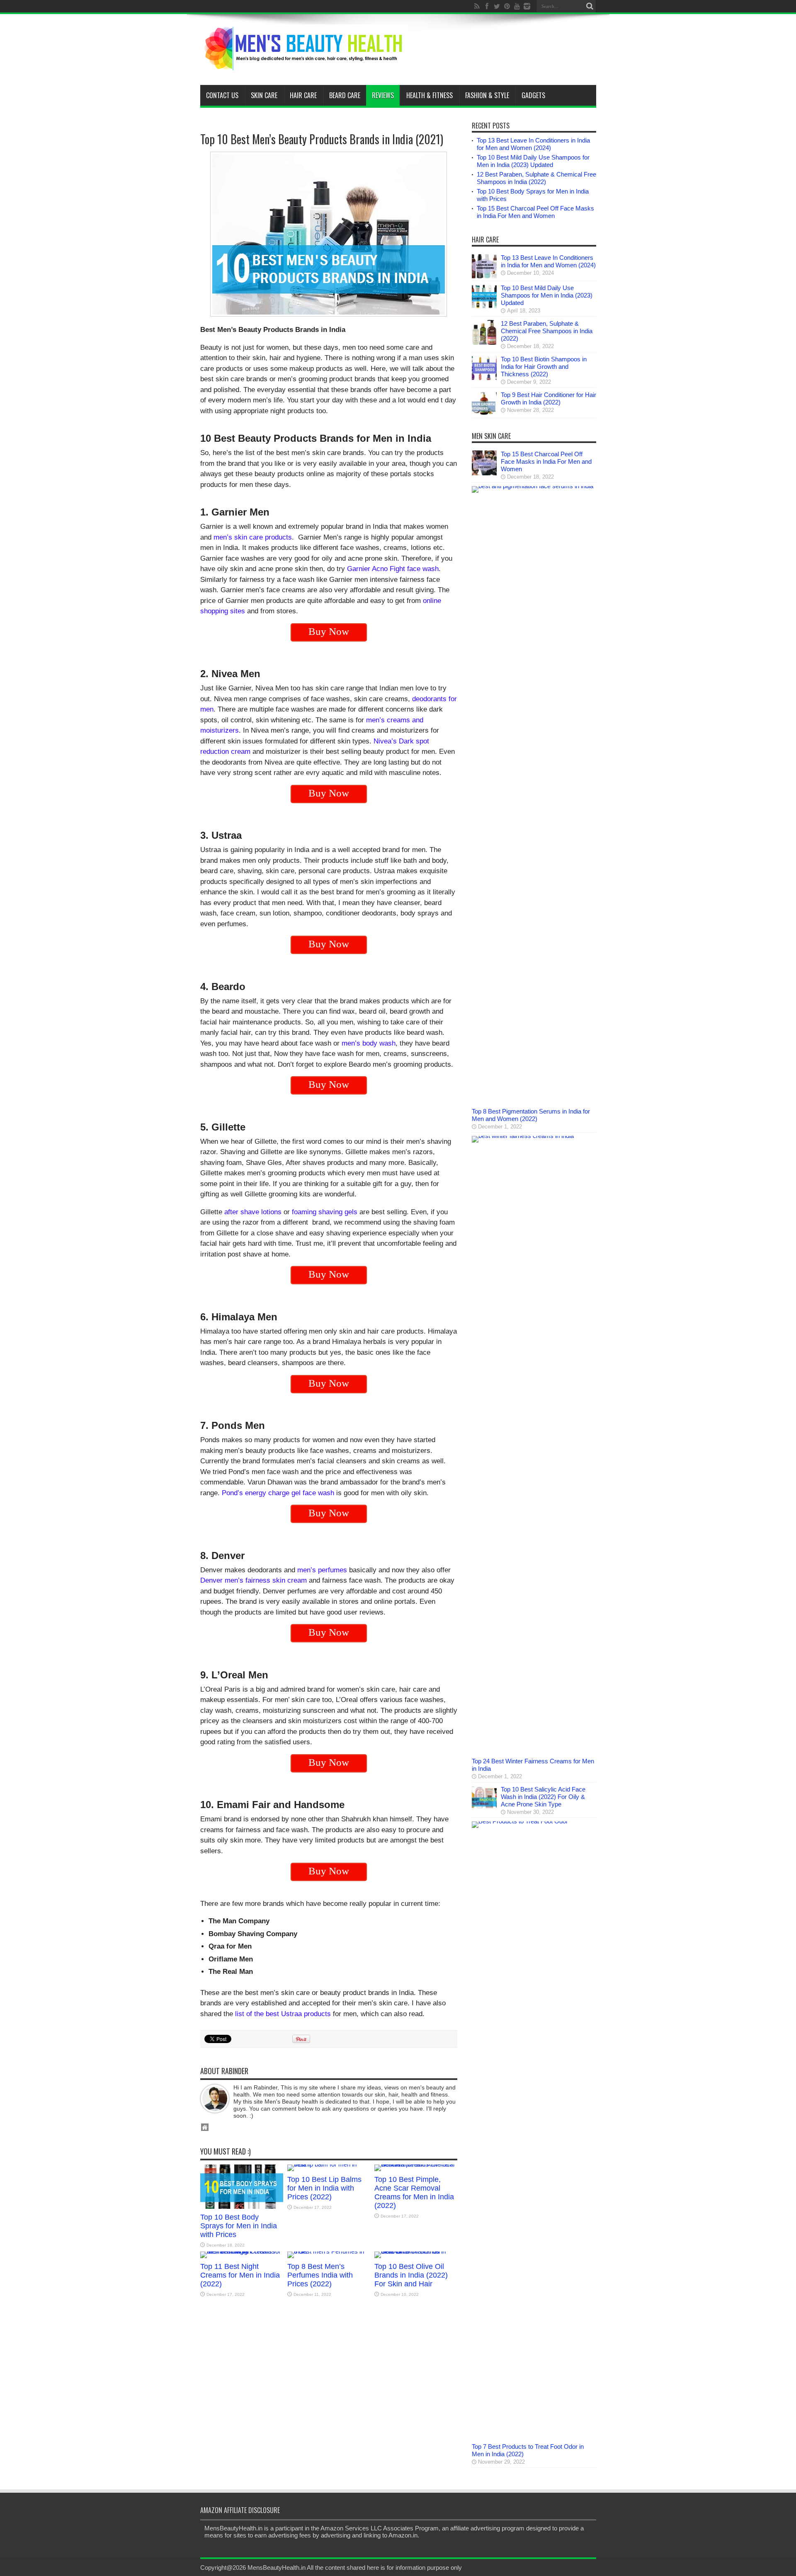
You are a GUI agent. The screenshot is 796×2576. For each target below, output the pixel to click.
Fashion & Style (487, 95)
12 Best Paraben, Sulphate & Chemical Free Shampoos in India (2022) (536, 178)
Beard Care (345, 95)
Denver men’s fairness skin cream (254, 1580)
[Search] (590, 6)
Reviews (383, 95)
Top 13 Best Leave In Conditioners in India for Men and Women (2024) (533, 144)
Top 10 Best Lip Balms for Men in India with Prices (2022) (324, 2188)
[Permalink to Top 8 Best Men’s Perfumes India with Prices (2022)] (329, 2251)
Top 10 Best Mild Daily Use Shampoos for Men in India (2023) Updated (533, 161)
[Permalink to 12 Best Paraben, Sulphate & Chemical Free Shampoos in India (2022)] (484, 343)
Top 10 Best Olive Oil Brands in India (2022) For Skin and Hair (411, 2275)
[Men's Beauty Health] (304, 64)
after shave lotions (253, 1212)
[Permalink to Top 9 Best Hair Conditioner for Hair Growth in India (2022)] (484, 414)
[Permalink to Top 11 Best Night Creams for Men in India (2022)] (242, 2251)
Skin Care (264, 95)
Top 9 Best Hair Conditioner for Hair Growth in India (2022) (548, 398)
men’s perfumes (322, 1570)
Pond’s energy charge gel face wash (278, 1493)
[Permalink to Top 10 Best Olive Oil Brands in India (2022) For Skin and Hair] (416, 2251)
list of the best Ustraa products (283, 2014)
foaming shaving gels (325, 1212)
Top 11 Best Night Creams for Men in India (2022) (240, 2275)
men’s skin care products (253, 537)
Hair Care (303, 95)
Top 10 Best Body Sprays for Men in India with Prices (239, 2226)
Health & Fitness (430, 95)
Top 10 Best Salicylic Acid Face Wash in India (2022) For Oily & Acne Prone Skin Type (543, 1797)
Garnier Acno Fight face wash (393, 569)
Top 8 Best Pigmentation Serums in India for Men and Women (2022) (531, 1115)
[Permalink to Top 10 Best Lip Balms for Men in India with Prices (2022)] (329, 2164)
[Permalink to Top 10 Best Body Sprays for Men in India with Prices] (242, 2207)
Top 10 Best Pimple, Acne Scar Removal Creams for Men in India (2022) (414, 2192)
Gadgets (533, 95)
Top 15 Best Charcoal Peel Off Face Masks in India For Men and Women (535, 212)
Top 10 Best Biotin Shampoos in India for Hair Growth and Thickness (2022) (544, 367)
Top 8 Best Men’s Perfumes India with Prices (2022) (320, 2275)
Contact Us (222, 95)
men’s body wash (369, 1043)
